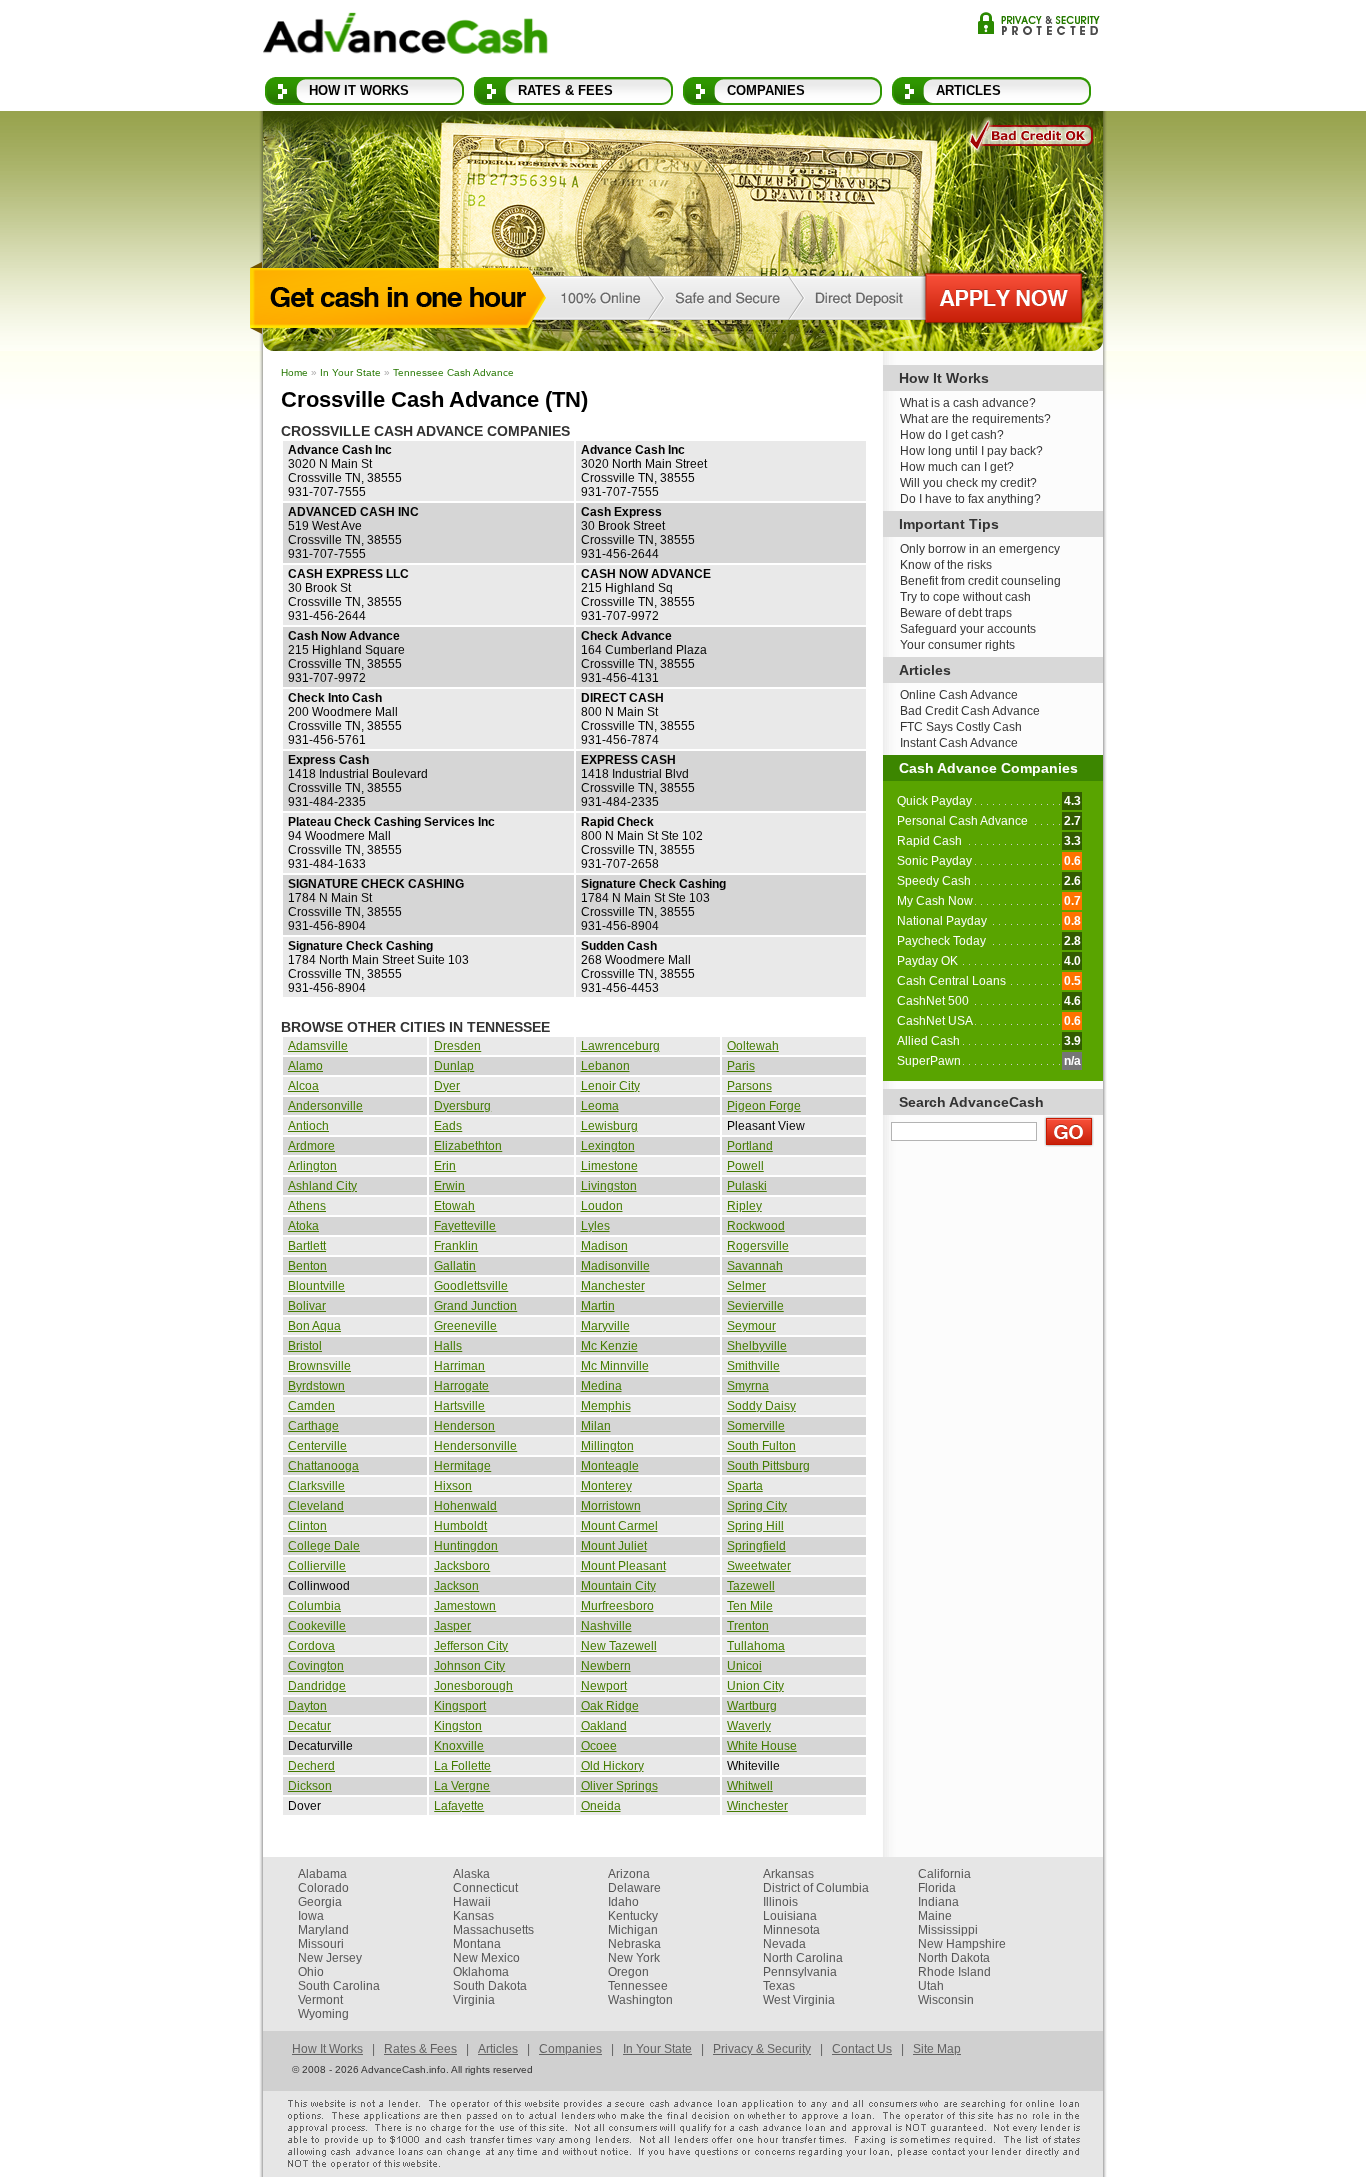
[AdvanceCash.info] (405, 37)
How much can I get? (957, 467)
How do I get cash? (952, 435)
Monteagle (610, 1466)
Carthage (313, 1426)
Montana (477, 1944)
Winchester (757, 1806)
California (944, 1874)
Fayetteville (465, 1226)
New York (634, 1958)
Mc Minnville (615, 1366)
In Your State (350, 372)
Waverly (749, 1726)
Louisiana (790, 1916)
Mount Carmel (619, 1526)
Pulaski (747, 1186)
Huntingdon (466, 1546)
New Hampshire (962, 1944)
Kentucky (633, 1916)
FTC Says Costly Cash (961, 727)
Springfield (756, 1546)
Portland (750, 1146)
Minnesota (791, 1930)
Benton (307, 1266)
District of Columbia (816, 1888)
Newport (604, 1686)
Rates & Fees (565, 90)
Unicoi (744, 1666)
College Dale (324, 1546)
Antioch (308, 1126)
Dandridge (317, 1686)
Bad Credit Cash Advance (970, 711)
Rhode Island (954, 1972)
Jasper (452, 1626)
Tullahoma (756, 1646)
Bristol (305, 1346)
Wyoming (323, 2014)
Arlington (312, 1166)
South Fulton (761, 1446)
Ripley (744, 1206)
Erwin (449, 1186)
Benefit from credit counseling (980, 581)
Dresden (457, 1046)
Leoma (600, 1106)
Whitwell (750, 1786)
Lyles (595, 1226)
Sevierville (755, 1306)
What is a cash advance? (968, 403)
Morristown (611, 1506)
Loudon (602, 1206)
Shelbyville (757, 1346)
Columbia (314, 1606)
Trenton (748, 1626)
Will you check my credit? (968, 483)
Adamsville (318, 1046)
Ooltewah (753, 1046)
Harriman (459, 1366)
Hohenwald (465, 1506)
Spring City (757, 1506)
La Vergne (462, 1786)
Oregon (628, 1972)
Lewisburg (609, 1126)
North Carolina (803, 1958)
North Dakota (954, 1958)
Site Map (937, 2049)
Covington (316, 1666)
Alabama (322, 1874)
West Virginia (799, 2000)
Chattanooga (323, 1466)
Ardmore (311, 1146)
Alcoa (303, 1086)
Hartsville (459, 1406)
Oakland (604, 1726)
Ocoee (599, 1746)
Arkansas (788, 1874)
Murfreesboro (617, 1606)
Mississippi (948, 1930)
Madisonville (615, 1266)
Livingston (609, 1186)
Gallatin (455, 1266)
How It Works (359, 90)
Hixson (453, 1486)
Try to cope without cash (965, 597)
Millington (607, 1446)
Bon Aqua (314, 1326)
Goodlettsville (471, 1286)
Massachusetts (493, 1930)
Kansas (473, 1916)
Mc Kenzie (609, 1346)
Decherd (311, 1766)
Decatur (309, 1726)
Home (294, 372)
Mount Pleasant (623, 1566)
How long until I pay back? (971, 451)
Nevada (784, 1944)
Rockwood (756, 1226)
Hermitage (462, 1466)
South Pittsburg (768, 1466)
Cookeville (317, 1626)
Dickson (310, 1786)
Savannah (755, 1266)
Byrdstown (316, 1386)
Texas (779, 1986)
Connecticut (485, 1888)
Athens (307, 1206)
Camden (311, 1406)
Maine (935, 1916)
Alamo (305, 1066)
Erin (445, 1166)
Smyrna (748, 1386)
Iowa (311, 1916)
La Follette (462, 1766)
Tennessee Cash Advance (453, 372)
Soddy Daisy (761, 1406)
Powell (745, 1166)
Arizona (629, 1874)
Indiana (938, 1902)
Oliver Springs (619, 1786)
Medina (601, 1386)
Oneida (601, 1806)
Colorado (323, 1888)
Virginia (474, 2000)
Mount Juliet (614, 1546)
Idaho (623, 1902)
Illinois (780, 1902)
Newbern (606, 1666)
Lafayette (459, 1806)
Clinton (307, 1526)
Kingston (458, 1726)
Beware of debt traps (956, 613)
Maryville (605, 1326)
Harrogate (461, 1386)
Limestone (609, 1166)
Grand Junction (475, 1306)
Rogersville (758, 1246)
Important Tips (949, 524)
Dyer (447, 1086)
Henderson (464, 1426)
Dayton (307, 1706)
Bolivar (307, 1306)
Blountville (316, 1286)
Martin (598, 1306)
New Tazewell (619, 1646)
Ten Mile (750, 1606)
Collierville (317, 1566)
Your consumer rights (957, 645)
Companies (766, 90)
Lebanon (605, 1066)
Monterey (606, 1486)
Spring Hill (755, 1526)
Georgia (320, 1902)
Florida (937, 1888)
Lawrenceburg (620, 1046)
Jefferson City (471, 1646)
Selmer (746, 1286)
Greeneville (465, 1326)
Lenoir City (610, 1086)
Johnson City (469, 1666)
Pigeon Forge (764, 1106)
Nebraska (634, 1944)
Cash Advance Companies (988, 768)
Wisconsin (946, 2000)
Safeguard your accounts (968, 629)
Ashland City (322, 1186)
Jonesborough (473, 1686)
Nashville (606, 1626)
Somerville (756, 1426)
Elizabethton (468, 1146)
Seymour (751, 1326)
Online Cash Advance (959, 695)
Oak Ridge (610, 1706)
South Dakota (490, 1986)
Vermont (320, 2000)
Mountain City (618, 1586)
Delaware (634, 1888)
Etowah (454, 1206)
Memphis (606, 1406)
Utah (931, 1986)
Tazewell (751, 1586)
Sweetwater (759, 1566)
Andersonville (325, 1106)
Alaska (471, 1874)
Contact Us (862, 2049)
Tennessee (638, 1986)
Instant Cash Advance (959, 743)
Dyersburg (462, 1106)
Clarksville (316, 1486)
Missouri (321, 1944)
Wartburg (752, 1706)
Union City (755, 1686)
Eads (448, 1126)
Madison (604, 1246)
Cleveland (316, 1506)
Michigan (633, 1930)
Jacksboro (462, 1566)
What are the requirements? (975, 419)
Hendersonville (475, 1446)
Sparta (745, 1486)
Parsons (749, 1086)
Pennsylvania (800, 1972)
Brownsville (319, 1366)
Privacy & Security (1038, 23)
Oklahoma (481, 1972)
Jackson (456, 1586)
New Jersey (330, 1958)
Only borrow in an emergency (980, 549)
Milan (596, 1426)
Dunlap (454, 1066)
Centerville (317, 1446)
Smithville (753, 1366)
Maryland (323, 1930)
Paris (741, 1066)
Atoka (303, 1226)
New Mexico (486, 1958)
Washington (640, 2000)
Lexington (608, 1146)
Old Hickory (612, 1766)
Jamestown (465, 1606)
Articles (968, 90)
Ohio (311, 1972)
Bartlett (307, 1246)
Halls (448, 1346)
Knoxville (459, 1746)
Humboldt (460, 1526)
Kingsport (460, 1706)
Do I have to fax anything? (970, 499)
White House (762, 1746)
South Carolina (339, 1986)
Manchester (613, 1286)
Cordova (311, 1646)
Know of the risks (946, 565)
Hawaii (472, 1902)
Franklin (456, 1246)
